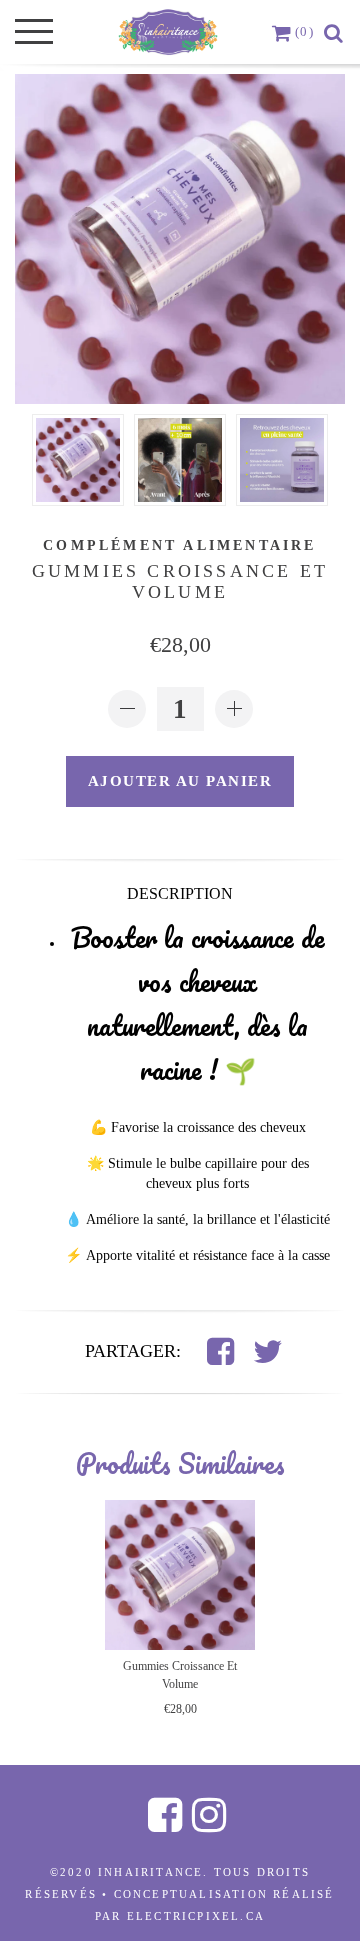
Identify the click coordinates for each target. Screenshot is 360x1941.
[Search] (334, 31)
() (304, 31)
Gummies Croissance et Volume (180, 1675)
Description (180, 893)
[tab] (180, 892)
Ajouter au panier (180, 781)
